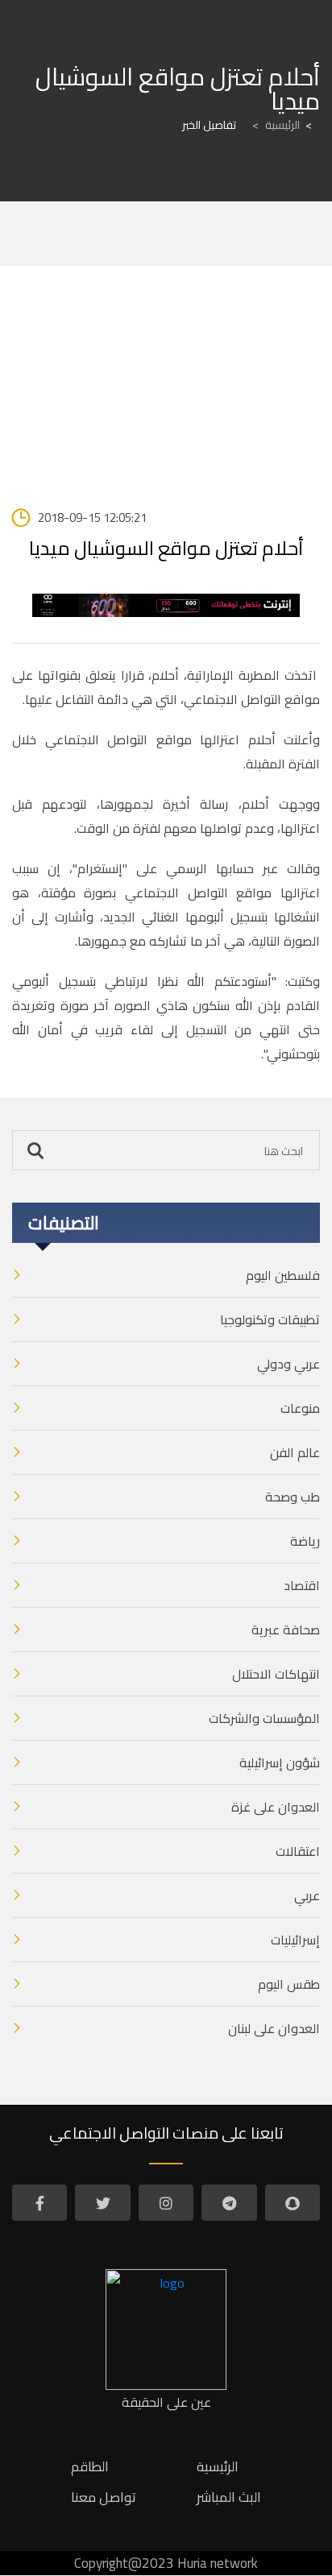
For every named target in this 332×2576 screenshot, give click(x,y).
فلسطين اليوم (283, 1275)
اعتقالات (298, 1851)
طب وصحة (293, 1497)
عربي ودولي (288, 1364)
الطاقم (90, 2466)
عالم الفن (295, 1452)
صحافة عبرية (286, 1630)
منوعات (300, 1408)
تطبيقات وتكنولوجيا (270, 1319)
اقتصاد (302, 1585)
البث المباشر (229, 2497)
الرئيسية (276, 125)
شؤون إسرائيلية (280, 1762)
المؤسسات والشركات (264, 1718)
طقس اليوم (289, 1984)
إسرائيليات (295, 1940)
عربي (307, 1895)
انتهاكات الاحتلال (276, 1674)
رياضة (305, 1541)
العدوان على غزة (276, 1807)
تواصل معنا (104, 2497)
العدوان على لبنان (274, 2028)
